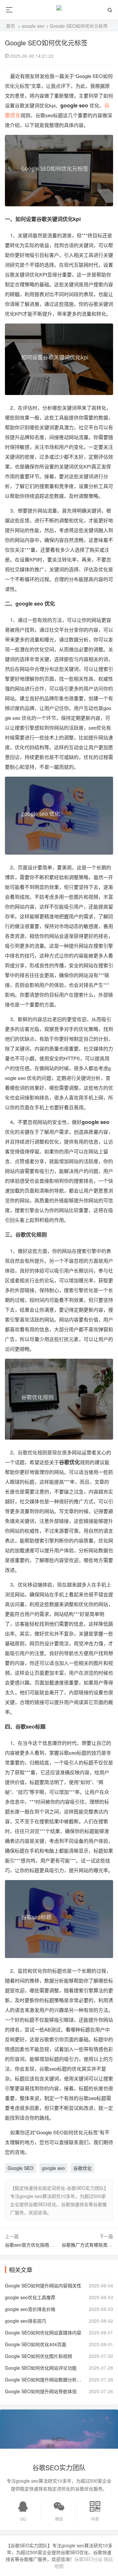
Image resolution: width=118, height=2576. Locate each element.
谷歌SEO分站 (88, 2559)
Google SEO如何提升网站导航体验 (41, 2391)
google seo (33, 26)
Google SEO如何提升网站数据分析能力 (44, 2379)
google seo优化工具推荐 (30, 2297)
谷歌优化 (83, 2168)
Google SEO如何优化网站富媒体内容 (43, 2332)
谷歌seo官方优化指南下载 (32, 2245)
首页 (10, 26)
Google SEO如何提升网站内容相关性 (43, 2285)
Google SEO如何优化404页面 (36, 2344)
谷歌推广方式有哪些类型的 (89, 2245)
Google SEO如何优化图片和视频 (39, 2356)
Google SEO (20, 2168)
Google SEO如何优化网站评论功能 (41, 2368)
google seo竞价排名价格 (30, 2309)
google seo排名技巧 (26, 2321)
